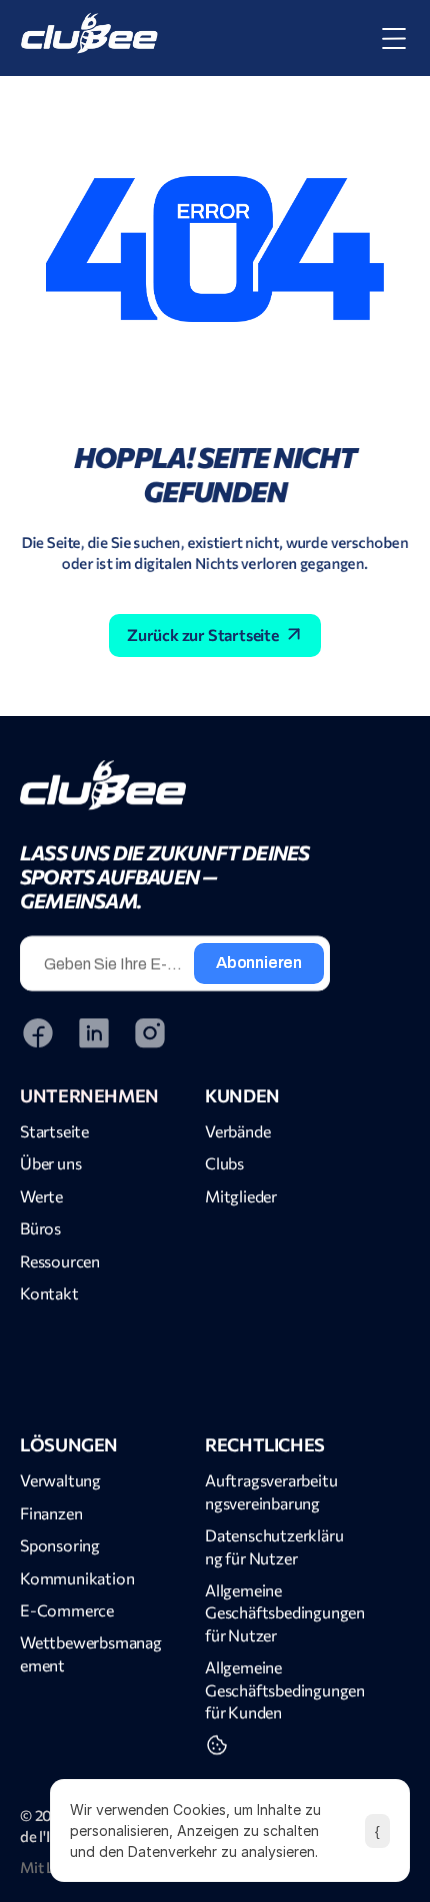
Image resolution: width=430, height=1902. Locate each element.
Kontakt (49, 1292)
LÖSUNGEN (69, 1444)
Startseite (54, 1130)
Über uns (50, 1162)
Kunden (242, 1094)
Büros (40, 1227)
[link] (175, 785)
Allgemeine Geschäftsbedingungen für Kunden (286, 1689)
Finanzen (51, 1511)
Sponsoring (60, 1544)
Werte (41, 1194)
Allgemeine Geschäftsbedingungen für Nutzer (286, 1612)
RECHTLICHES (265, 1444)
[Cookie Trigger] (217, 1745)
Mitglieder (241, 1194)
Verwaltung (60, 1479)
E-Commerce (67, 1609)
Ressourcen (60, 1259)
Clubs (224, 1162)
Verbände (237, 1130)
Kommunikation (77, 1576)
